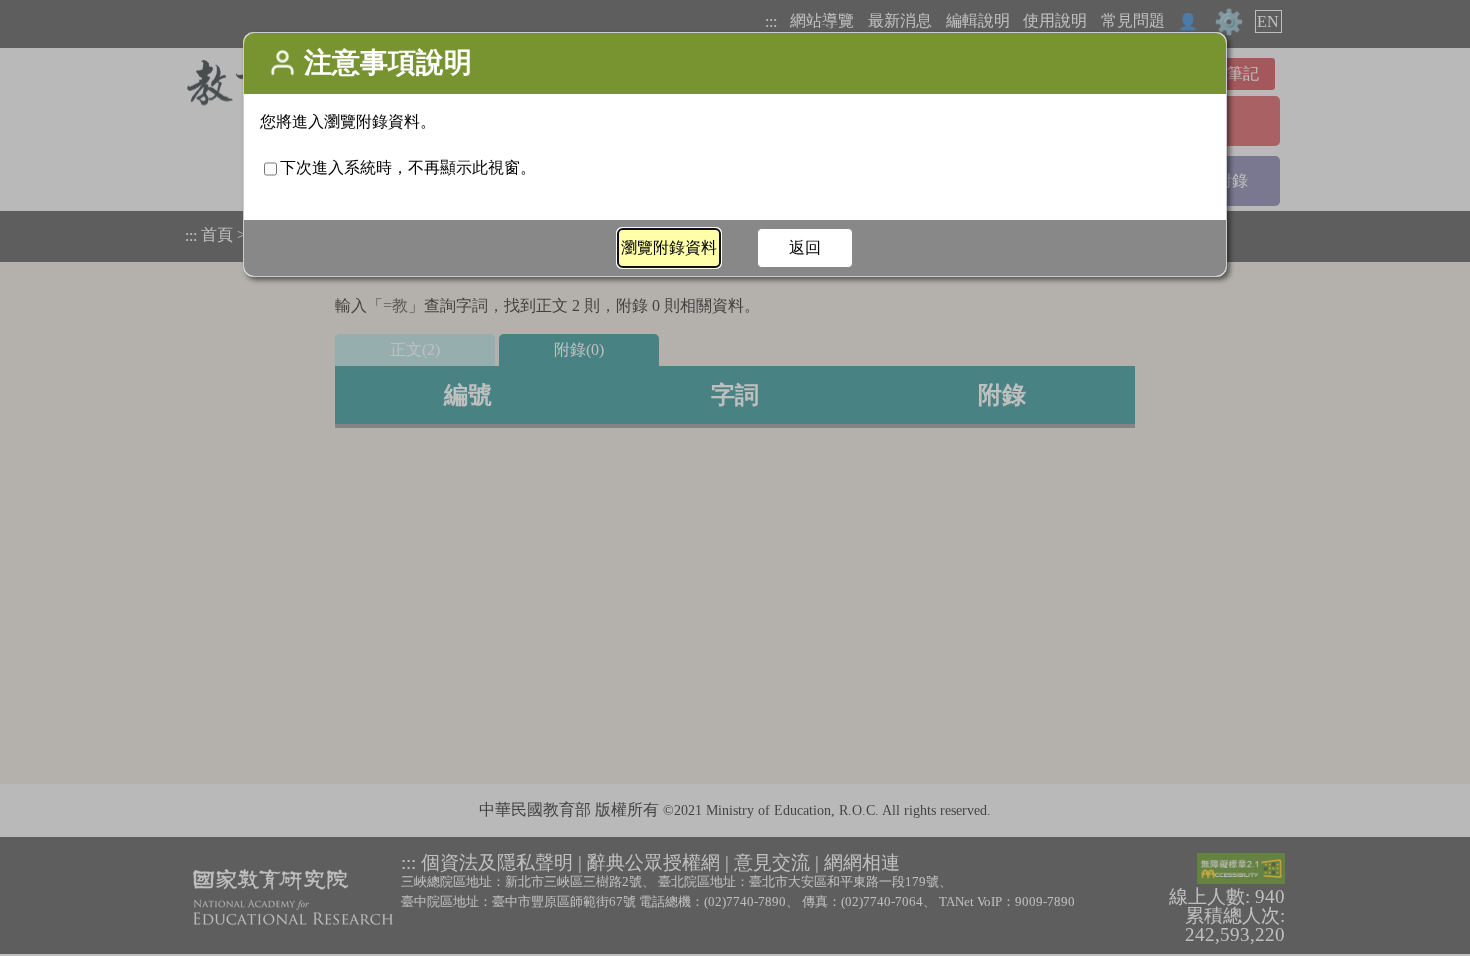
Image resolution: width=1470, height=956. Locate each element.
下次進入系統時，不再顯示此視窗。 (408, 167)
